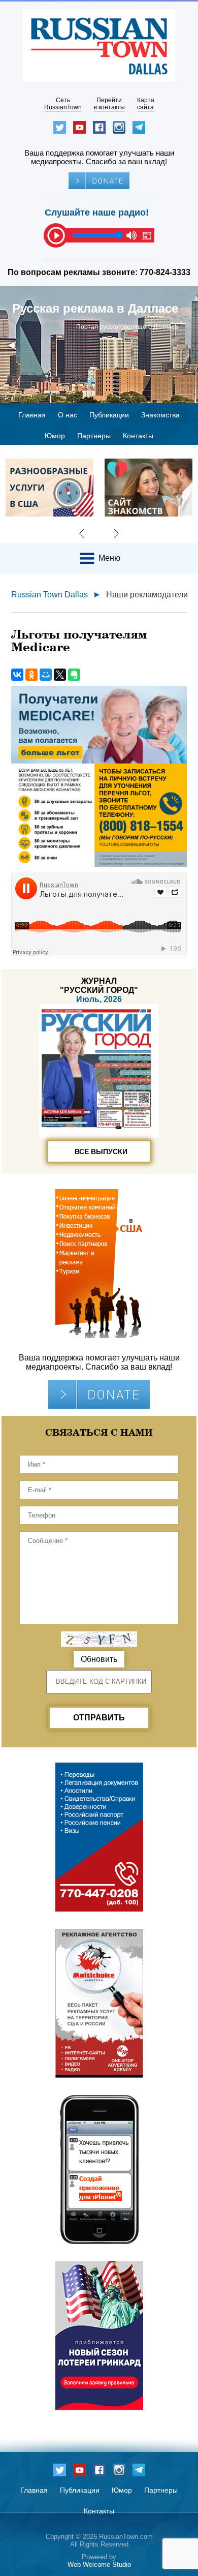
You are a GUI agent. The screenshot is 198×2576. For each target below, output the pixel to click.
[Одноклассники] (31, 675)
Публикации (109, 415)
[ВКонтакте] (17, 675)
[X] (60, 675)
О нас (68, 415)
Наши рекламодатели (147, 595)
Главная (32, 415)
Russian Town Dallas (49, 595)
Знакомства (160, 415)
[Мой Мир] (46, 675)
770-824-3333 (165, 272)
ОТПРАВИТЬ (99, 1718)
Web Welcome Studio (99, 2565)
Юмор (55, 436)
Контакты (138, 436)
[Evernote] (74, 675)
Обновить (99, 1659)
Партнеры (94, 436)
